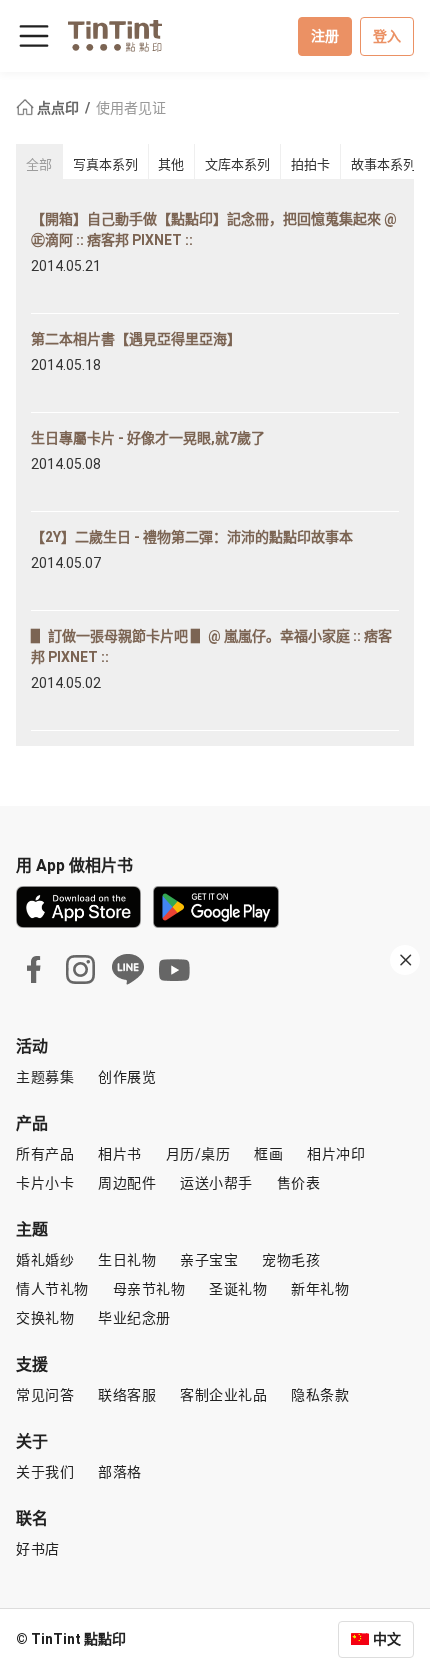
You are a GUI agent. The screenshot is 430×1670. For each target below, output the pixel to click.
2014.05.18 (66, 365)
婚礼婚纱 (45, 1260)
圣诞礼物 (238, 1289)
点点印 (58, 108)
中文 (387, 1639)
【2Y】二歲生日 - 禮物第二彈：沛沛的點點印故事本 (192, 537)
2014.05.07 (66, 563)
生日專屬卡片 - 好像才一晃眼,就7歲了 (148, 438)
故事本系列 (383, 164)
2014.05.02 (66, 683)
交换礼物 (45, 1318)
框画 (268, 1154)
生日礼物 (127, 1260)
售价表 (299, 1183)
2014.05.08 (66, 464)
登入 (387, 36)
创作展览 (127, 1077)
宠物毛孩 (291, 1260)
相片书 (120, 1154)
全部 (39, 164)
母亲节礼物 (149, 1289)
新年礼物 (320, 1289)
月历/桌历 (198, 1154)
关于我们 (45, 1472)
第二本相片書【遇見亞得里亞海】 (136, 339)
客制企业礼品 (223, 1395)
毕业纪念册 (134, 1318)
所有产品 (45, 1154)
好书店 (38, 1549)
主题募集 (45, 1077)
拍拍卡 (310, 164)
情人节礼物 (52, 1289)
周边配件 (127, 1183)
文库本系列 (237, 164)
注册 (325, 36)
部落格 (120, 1472)
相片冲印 (336, 1154)
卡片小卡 (45, 1183)
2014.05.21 (66, 266)
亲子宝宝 (209, 1260)
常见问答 (45, 1395)
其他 (171, 164)
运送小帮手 (216, 1183)
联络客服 (127, 1395)
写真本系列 (105, 164)
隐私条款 (320, 1395)
